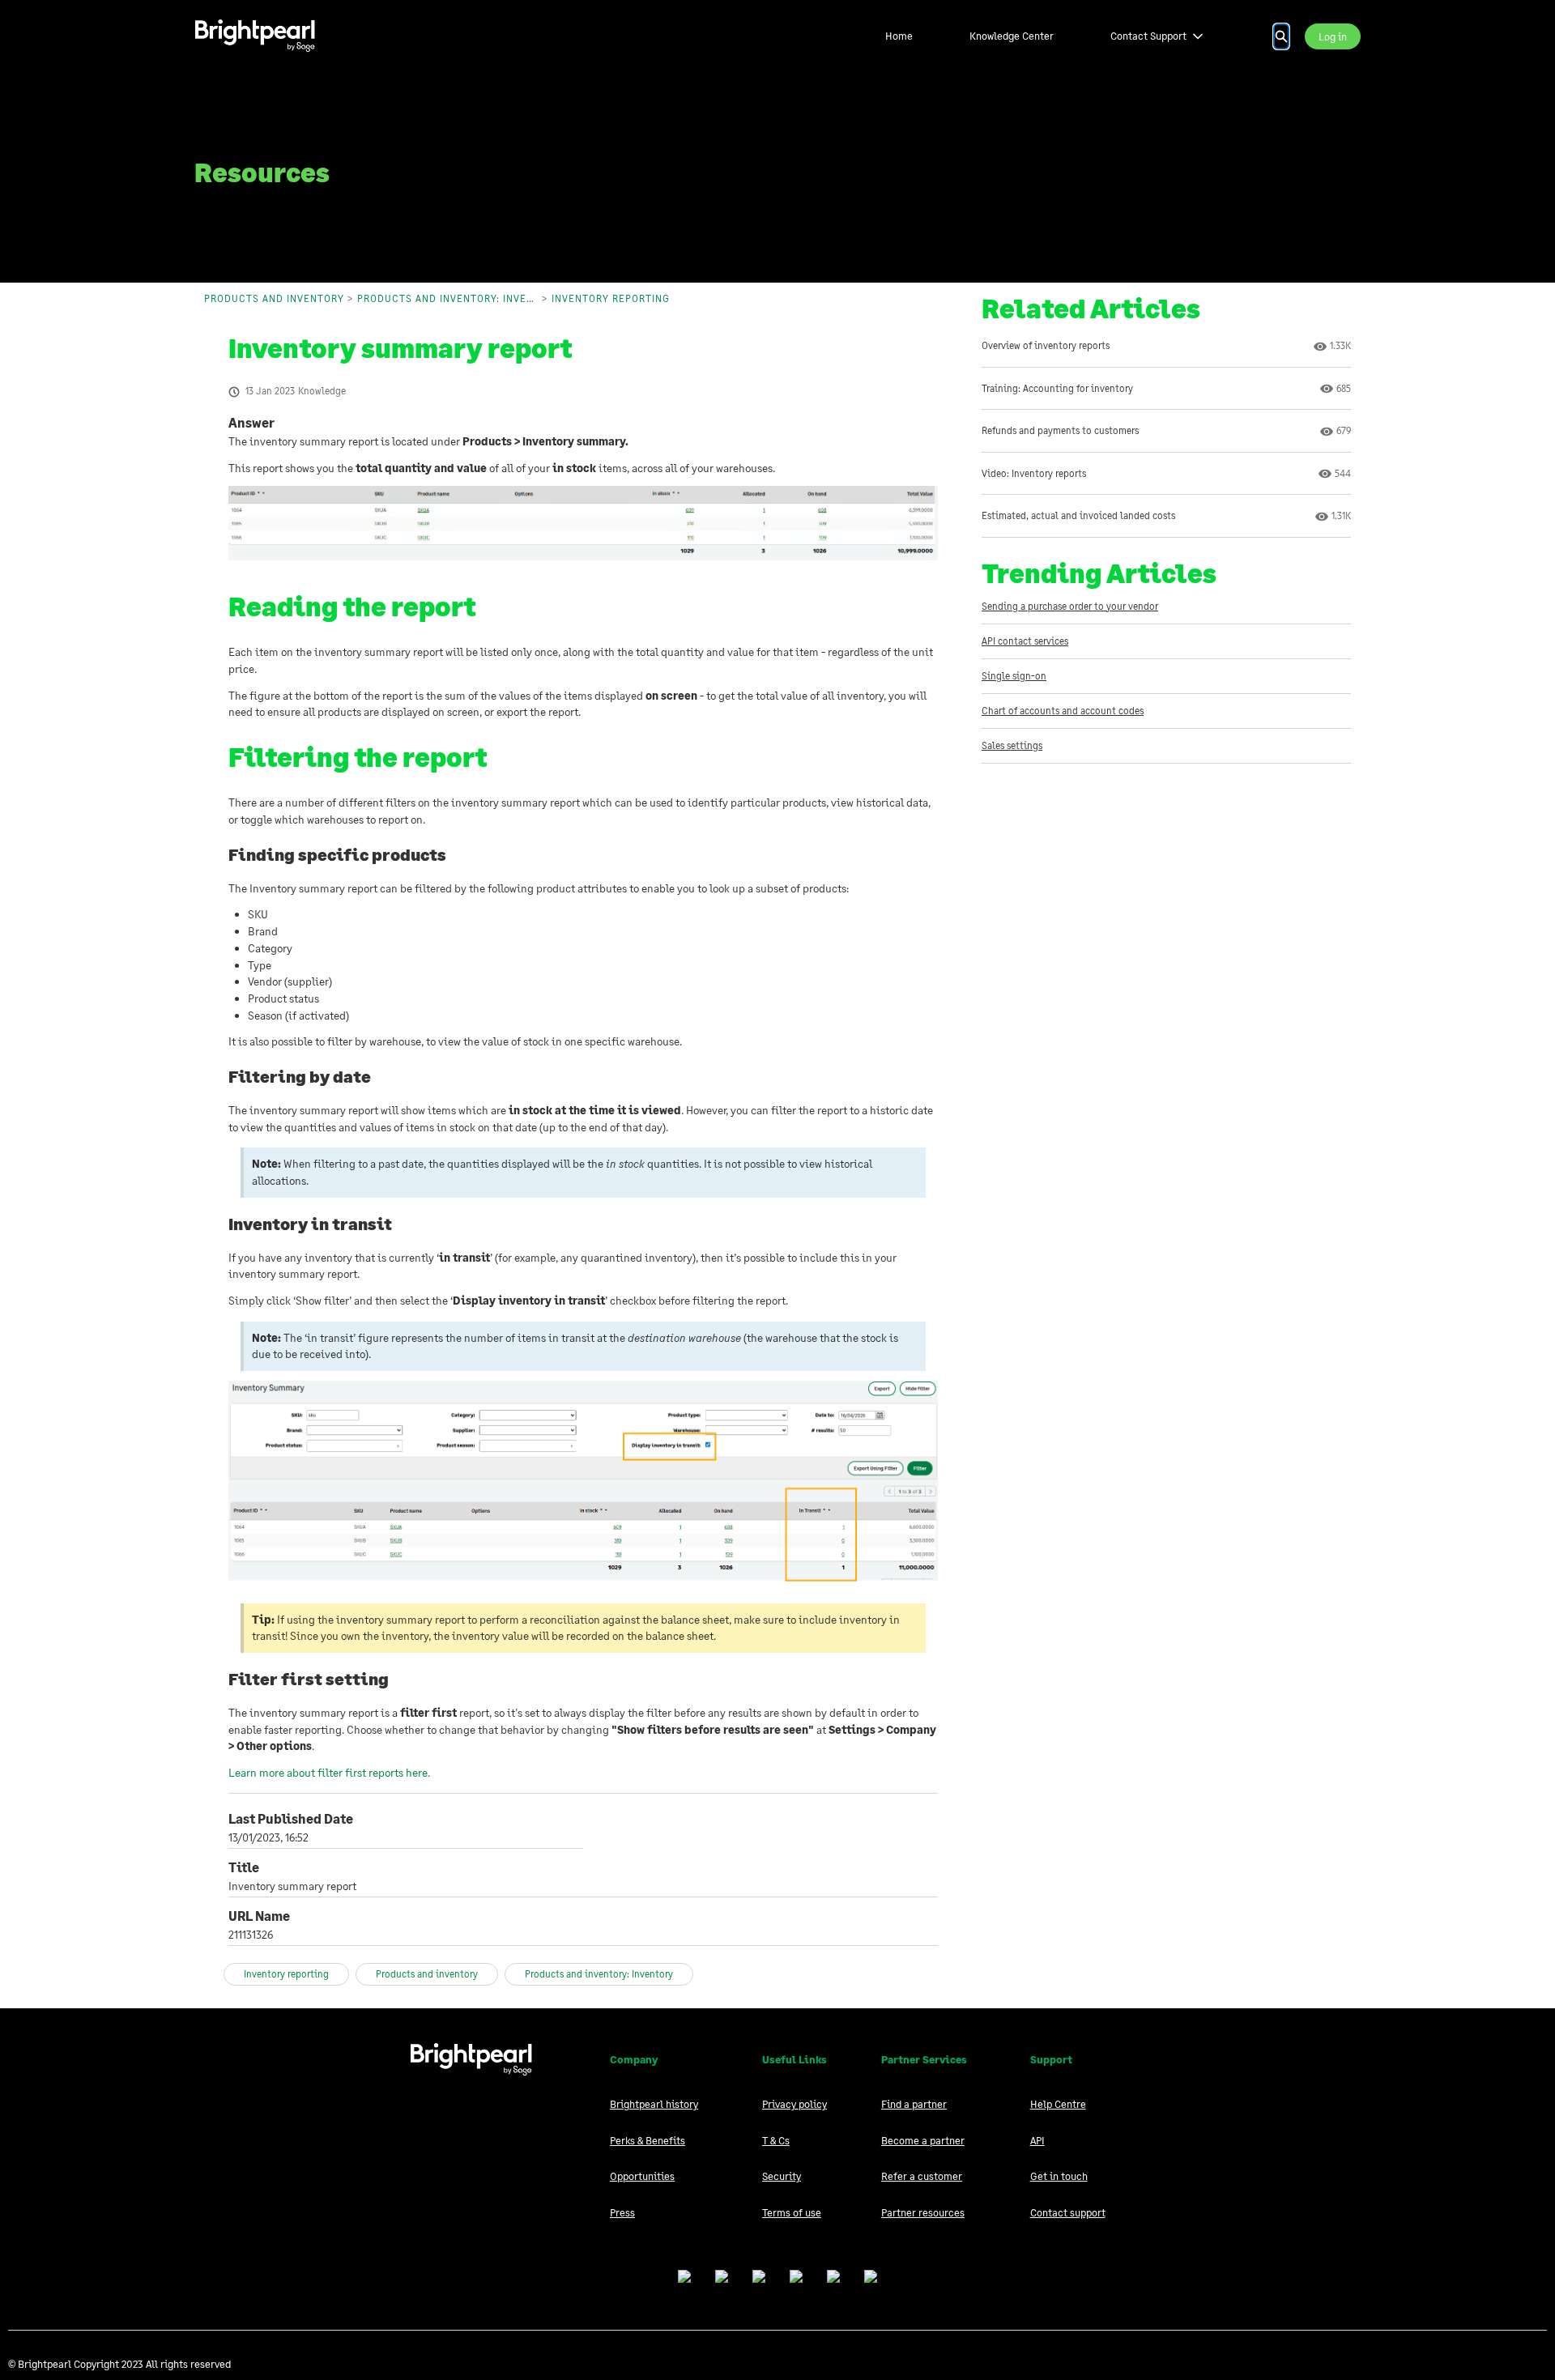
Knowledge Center (1012, 36)
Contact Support (1148, 36)
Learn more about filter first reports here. (329, 1772)
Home (899, 36)
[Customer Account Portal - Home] (255, 36)
